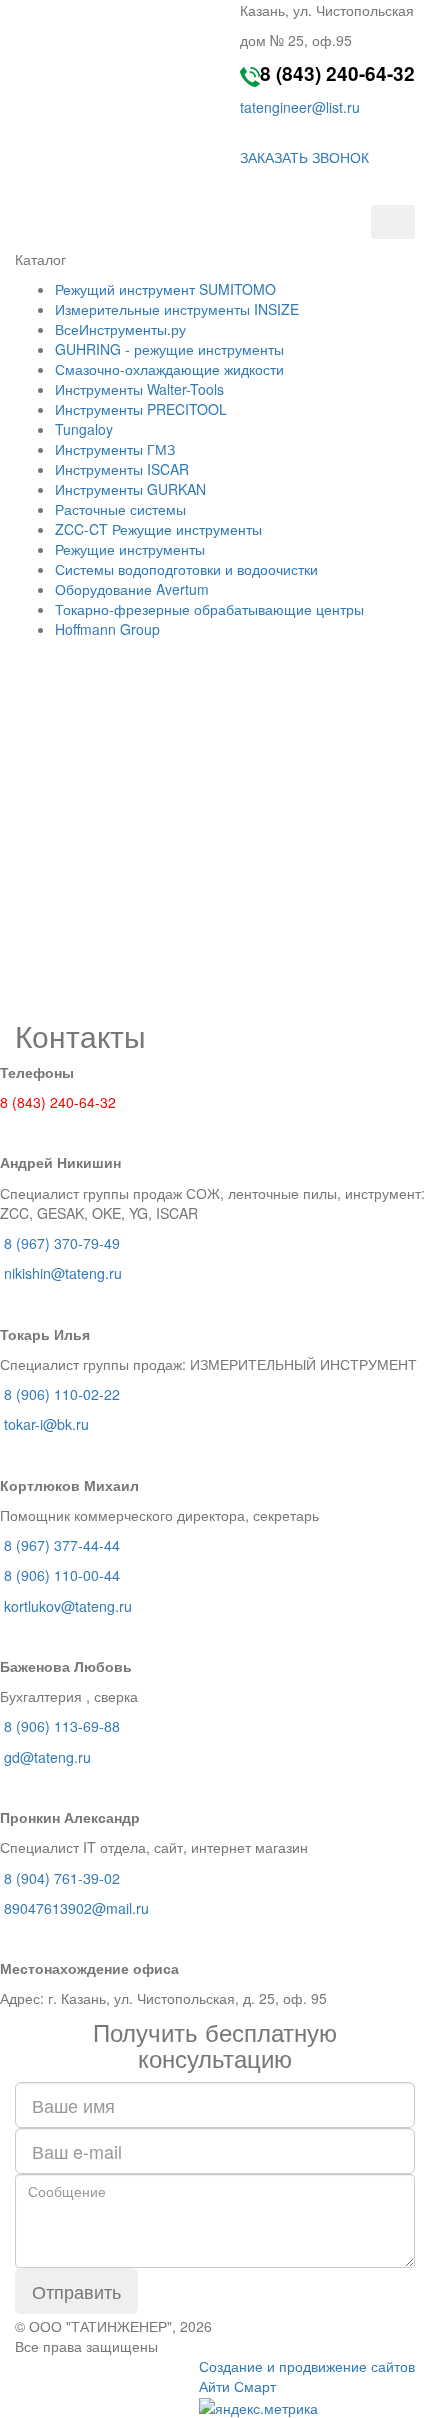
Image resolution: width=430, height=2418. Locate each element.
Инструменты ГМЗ (115, 449)
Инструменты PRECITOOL (141, 409)
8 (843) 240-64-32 (337, 73)
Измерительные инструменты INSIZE (177, 309)
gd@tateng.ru (45, 1757)
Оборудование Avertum (132, 589)
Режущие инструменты (130, 549)
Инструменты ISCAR (122, 469)
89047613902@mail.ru (76, 1908)
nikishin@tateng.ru (65, 1273)
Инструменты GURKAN (130, 489)
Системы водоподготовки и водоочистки (186, 569)
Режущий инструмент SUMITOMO (165, 289)
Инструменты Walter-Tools (139, 389)
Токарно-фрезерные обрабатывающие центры (209, 609)
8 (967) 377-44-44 (62, 1545)
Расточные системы (120, 509)
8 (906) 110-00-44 (62, 1575)
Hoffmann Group (107, 629)
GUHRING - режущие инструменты (169, 349)
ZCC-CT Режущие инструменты (158, 529)
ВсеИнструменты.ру (120, 329)
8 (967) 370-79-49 (60, 1243)
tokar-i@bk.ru (52, 1424)
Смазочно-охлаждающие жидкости (169, 369)
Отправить (76, 2291)
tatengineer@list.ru (300, 107)
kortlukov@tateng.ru (68, 1606)
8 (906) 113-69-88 (62, 1726)
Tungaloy (84, 429)
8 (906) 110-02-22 (62, 1394)
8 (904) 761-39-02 (62, 1878)
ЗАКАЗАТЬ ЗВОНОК (304, 157)
